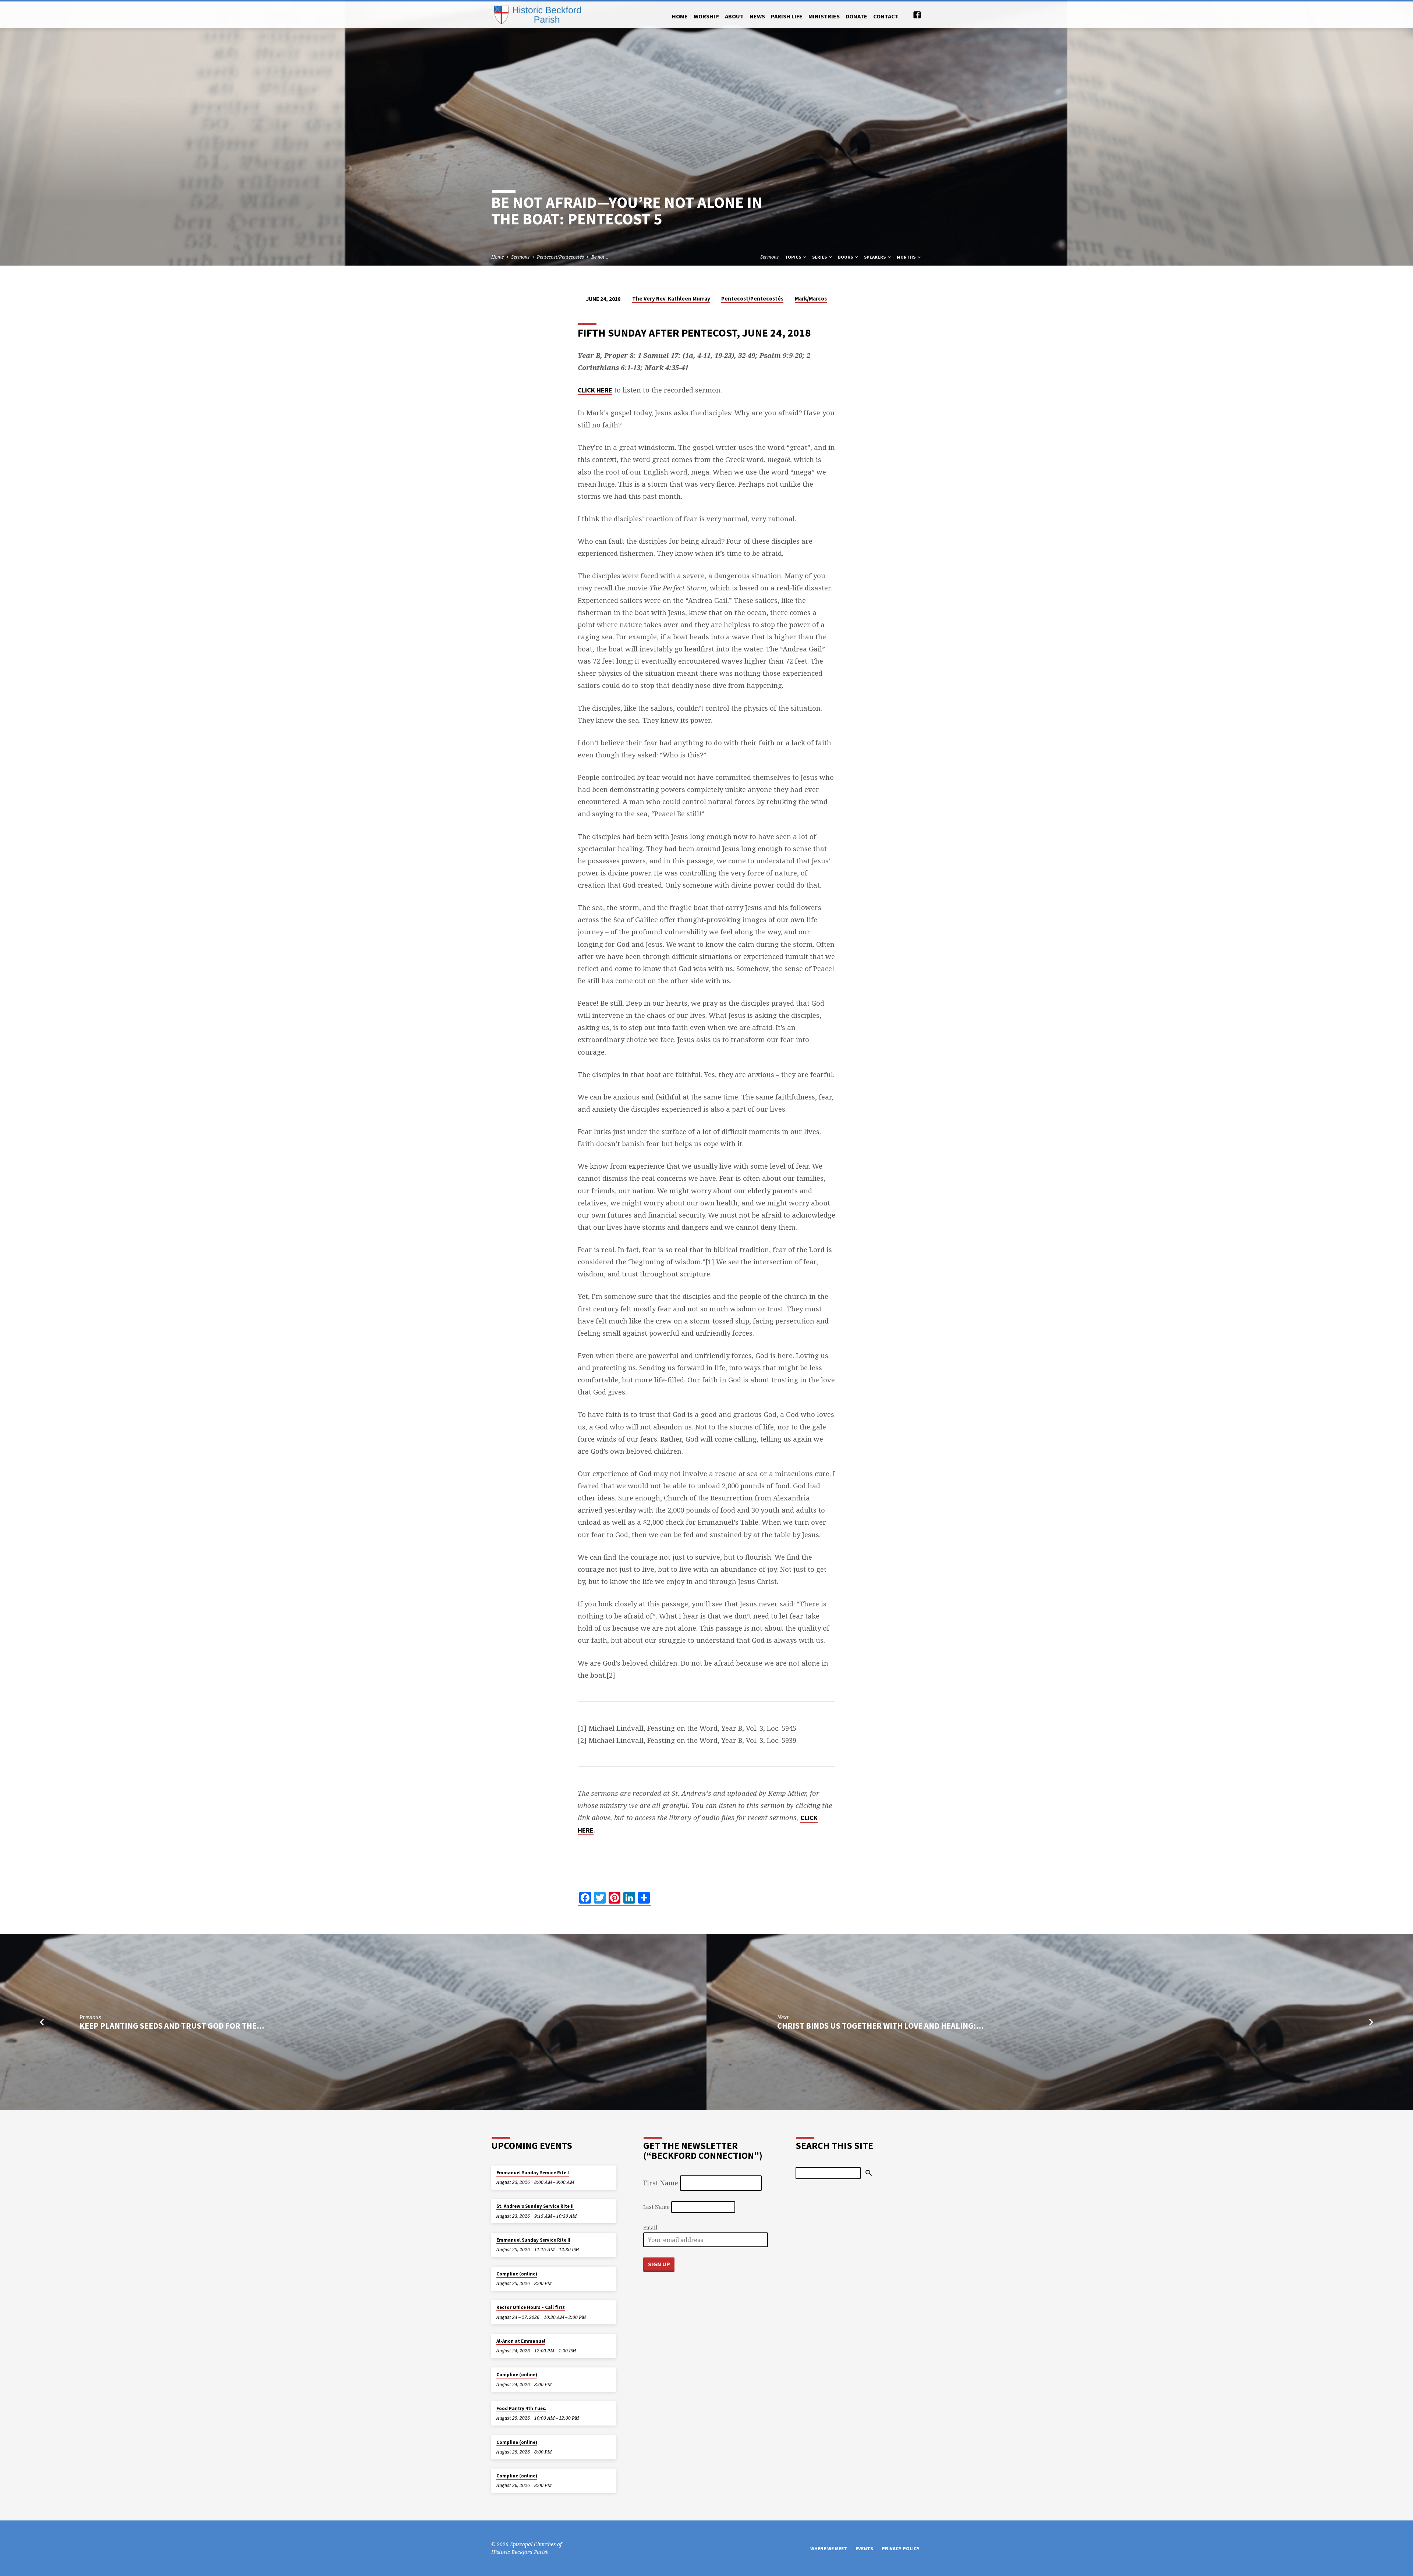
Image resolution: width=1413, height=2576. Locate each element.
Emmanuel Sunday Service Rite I (533, 2173)
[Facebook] (917, 15)
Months (907, 257)
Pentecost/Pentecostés (560, 257)
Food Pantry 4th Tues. (521, 2408)
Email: (651, 2227)
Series (820, 257)
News (757, 16)
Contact (886, 16)
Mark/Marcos (811, 299)
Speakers (875, 257)
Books (846, 257)
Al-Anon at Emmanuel (521, 2341)
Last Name (656, 2207)
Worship (706, 16)
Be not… (600, 257)
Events (864, 2549)
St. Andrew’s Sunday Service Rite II (535, 2206)
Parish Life (787, 16)
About (734, 16)
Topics (794, 257)
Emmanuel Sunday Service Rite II (533, 2240)
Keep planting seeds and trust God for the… (172, 2026)
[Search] (869, 2173)
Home (680, 16)
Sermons (520, 257)
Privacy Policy (901, 2549)
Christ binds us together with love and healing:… (880, 2026)
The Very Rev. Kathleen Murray (671, 299)
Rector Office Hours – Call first (531, 2307)
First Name (661, 2183)
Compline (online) (517, 2274)
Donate (856, 16)
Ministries (824, 16)
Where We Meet (829, 2549)
